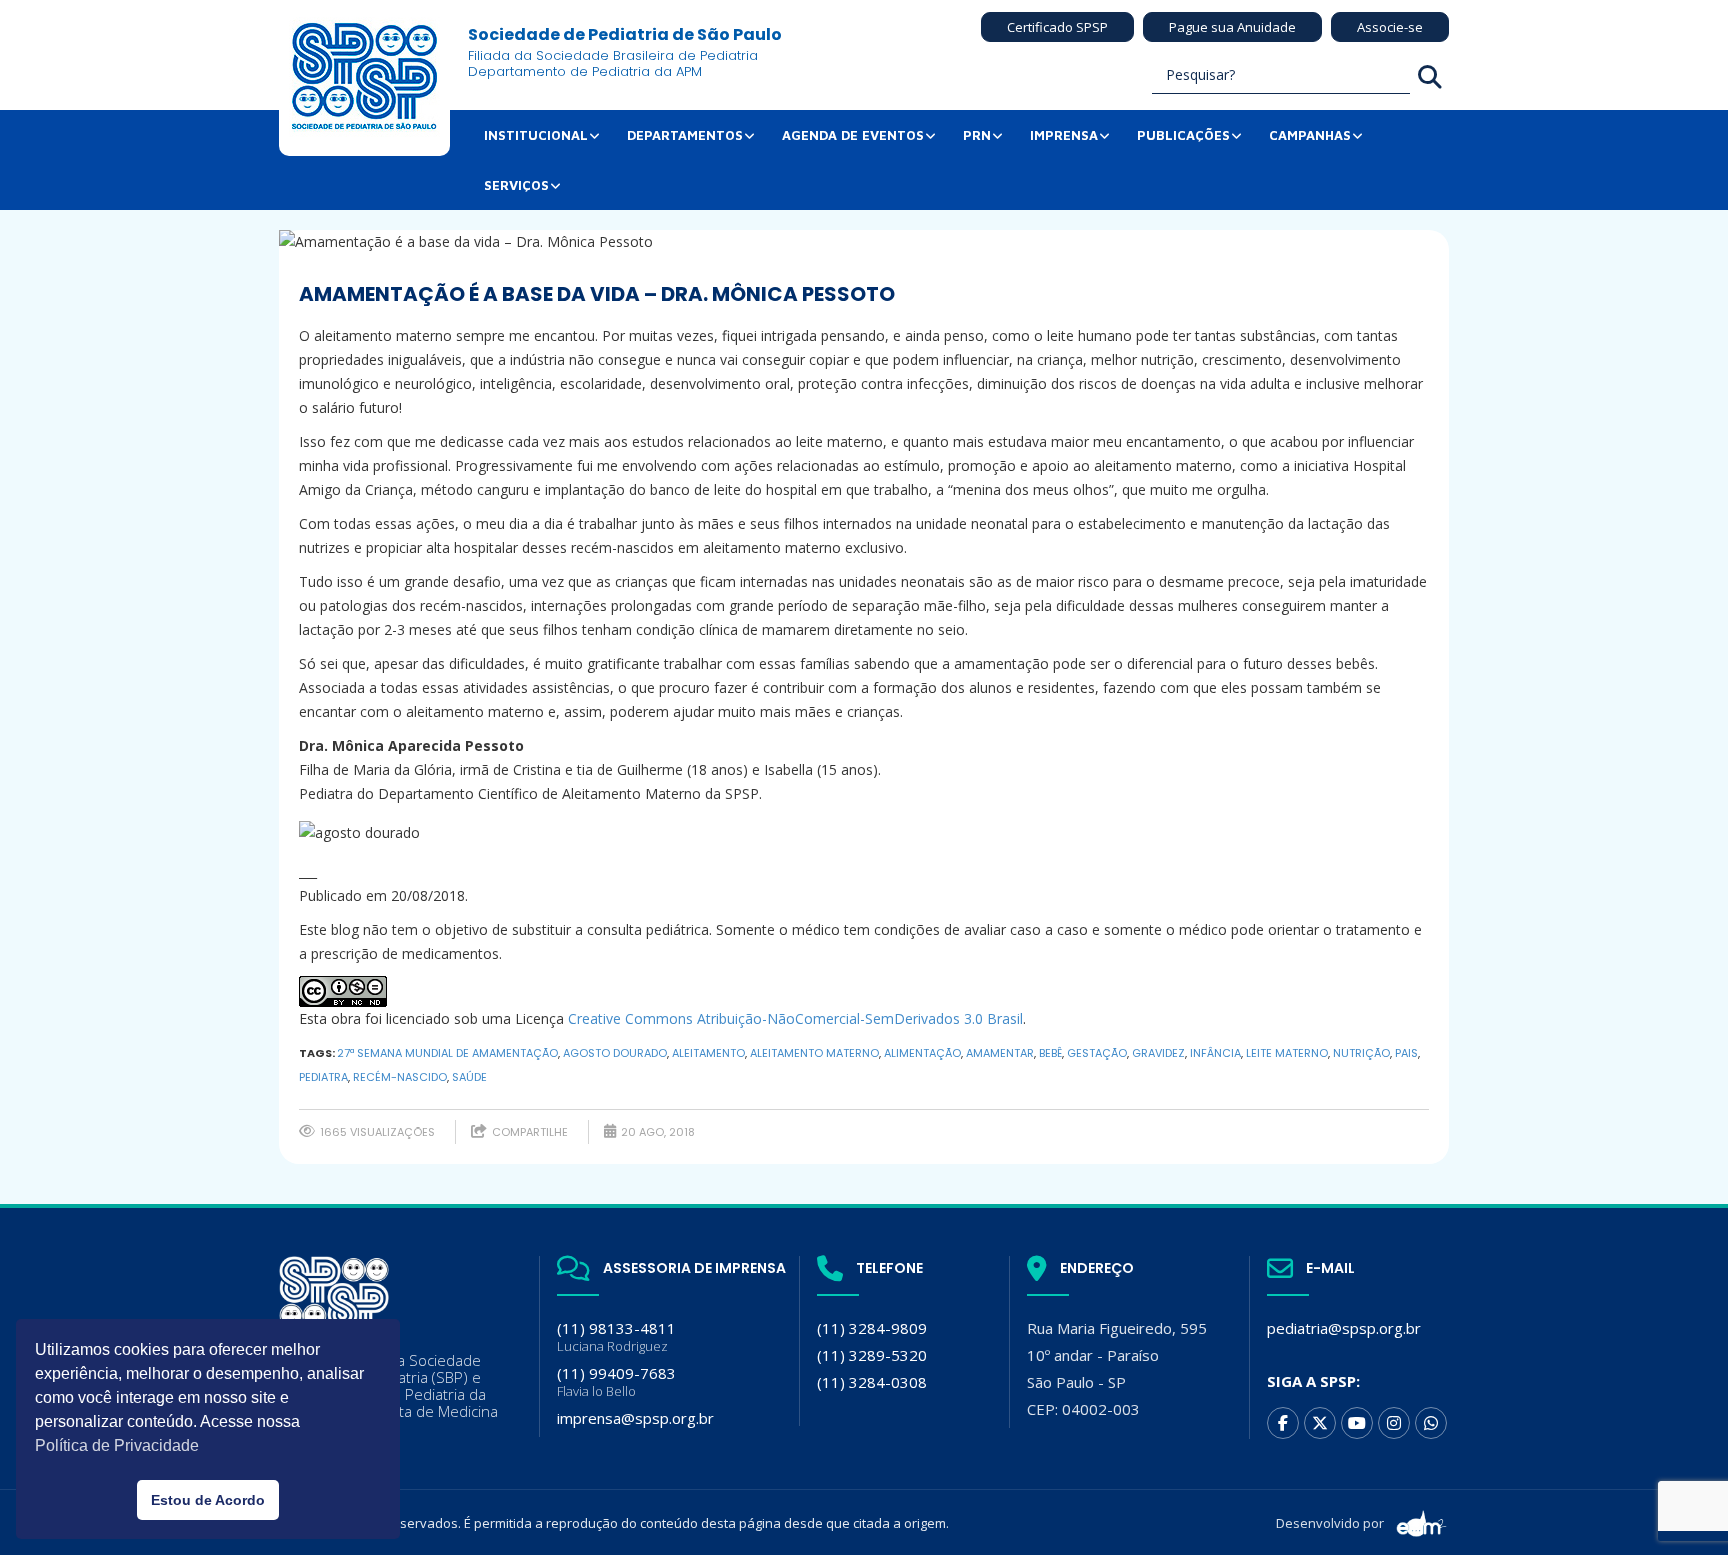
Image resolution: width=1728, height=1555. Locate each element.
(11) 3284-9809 (872, 1328)
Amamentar (1000, 1053)
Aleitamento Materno (814, 1053)
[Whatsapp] (1431, 1423)
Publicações (1183, 135)
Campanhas (1310, 135)
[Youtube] (1357, 1423)
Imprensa (1064, 135)
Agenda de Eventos (853, 135)
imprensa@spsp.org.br (635, 1418)
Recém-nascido (400, 1077)
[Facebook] (1283, 1423)
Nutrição (1361, 1053)
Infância (1215, 1053)
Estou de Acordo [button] (208, 1500)
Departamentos (685, 135)
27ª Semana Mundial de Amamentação (447, 1053)
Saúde (469, 1077)
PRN (977, 135)
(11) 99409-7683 (616, 1381)
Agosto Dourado (615, 1053)
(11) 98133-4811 (616, 1336)
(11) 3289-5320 (872, 1355)
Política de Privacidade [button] (117, 1445)
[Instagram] (1394, 1423)
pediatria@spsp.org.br (1344, 1328)
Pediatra (323, 1077)
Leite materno (1287, 1053)
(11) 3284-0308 (872, 1382)
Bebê (1050, 1053)
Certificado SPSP (1057, 27)
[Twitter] (1320, 1423)
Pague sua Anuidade (1232, 27)
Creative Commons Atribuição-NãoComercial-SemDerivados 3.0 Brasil (795, 1018)
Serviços (516, 185)
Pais (1406, 1053)
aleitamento (708, 1053)
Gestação (1097, 1053)
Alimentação (922, 1053)
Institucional (536, 135)
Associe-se (1390, 27)
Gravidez (1158, 1053)
